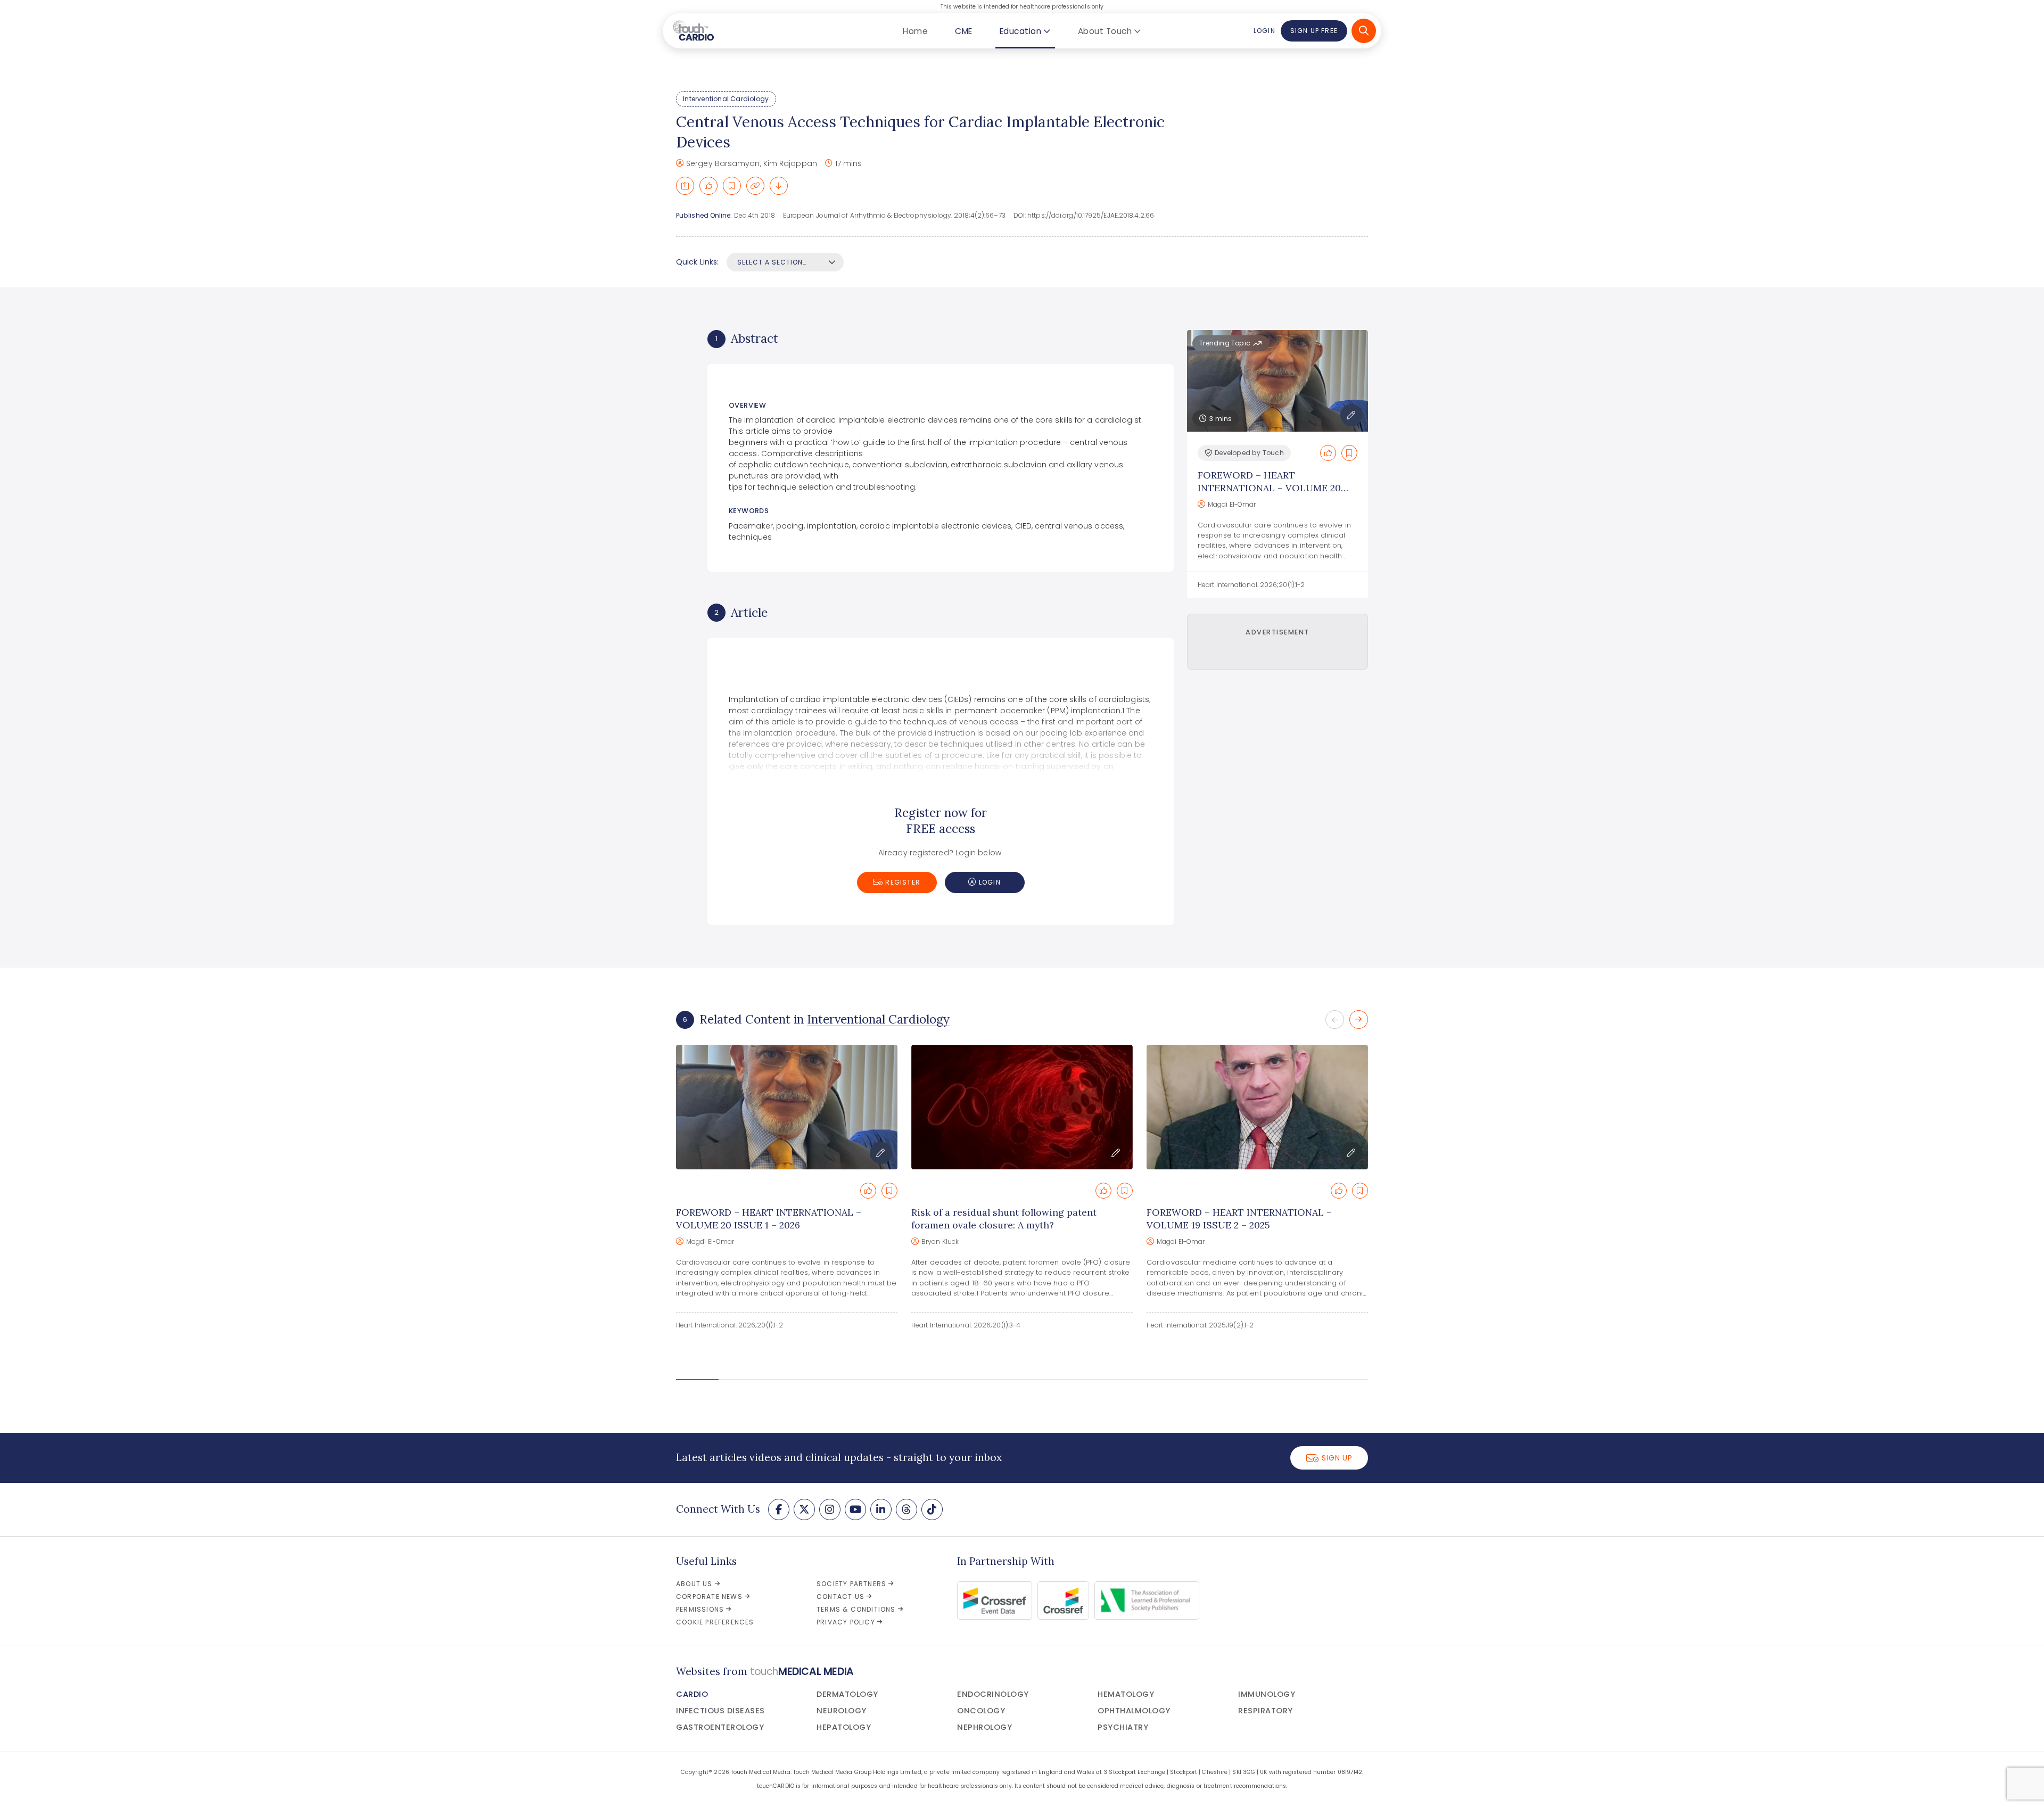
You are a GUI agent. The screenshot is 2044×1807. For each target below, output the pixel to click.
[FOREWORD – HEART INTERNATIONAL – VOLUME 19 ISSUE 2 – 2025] (1257, 1107)
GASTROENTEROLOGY (720, 1727)
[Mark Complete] (708, 186)
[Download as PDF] (779, 186)
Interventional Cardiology (726, 99)
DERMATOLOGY (847, 1694)
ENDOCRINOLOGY (993, 1694)
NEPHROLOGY (984, 1727)
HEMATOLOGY (1126, 1694)
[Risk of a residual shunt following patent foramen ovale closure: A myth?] (1022, 1107)
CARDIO (692, 1694)
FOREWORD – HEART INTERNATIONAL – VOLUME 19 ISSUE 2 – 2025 (1239, 1219)
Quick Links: (697, 262)
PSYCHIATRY (1123, 1727)
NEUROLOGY (842, 1711)
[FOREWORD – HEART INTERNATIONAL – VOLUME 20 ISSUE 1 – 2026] (787, 1107)
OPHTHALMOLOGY (1134, 1711)
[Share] (685, 186)
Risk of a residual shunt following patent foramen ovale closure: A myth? (1004, 1219)
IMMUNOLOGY (1267, 1694)
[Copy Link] (755, 186)
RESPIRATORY (1266, 1711)
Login (1264, 31)
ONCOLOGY (981, 1711)
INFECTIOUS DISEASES (720, 1711)
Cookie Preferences (715, 1622)
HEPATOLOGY (844, 1727)
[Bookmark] (732, 186)
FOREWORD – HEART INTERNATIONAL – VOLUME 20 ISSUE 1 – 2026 (1269, 488)
